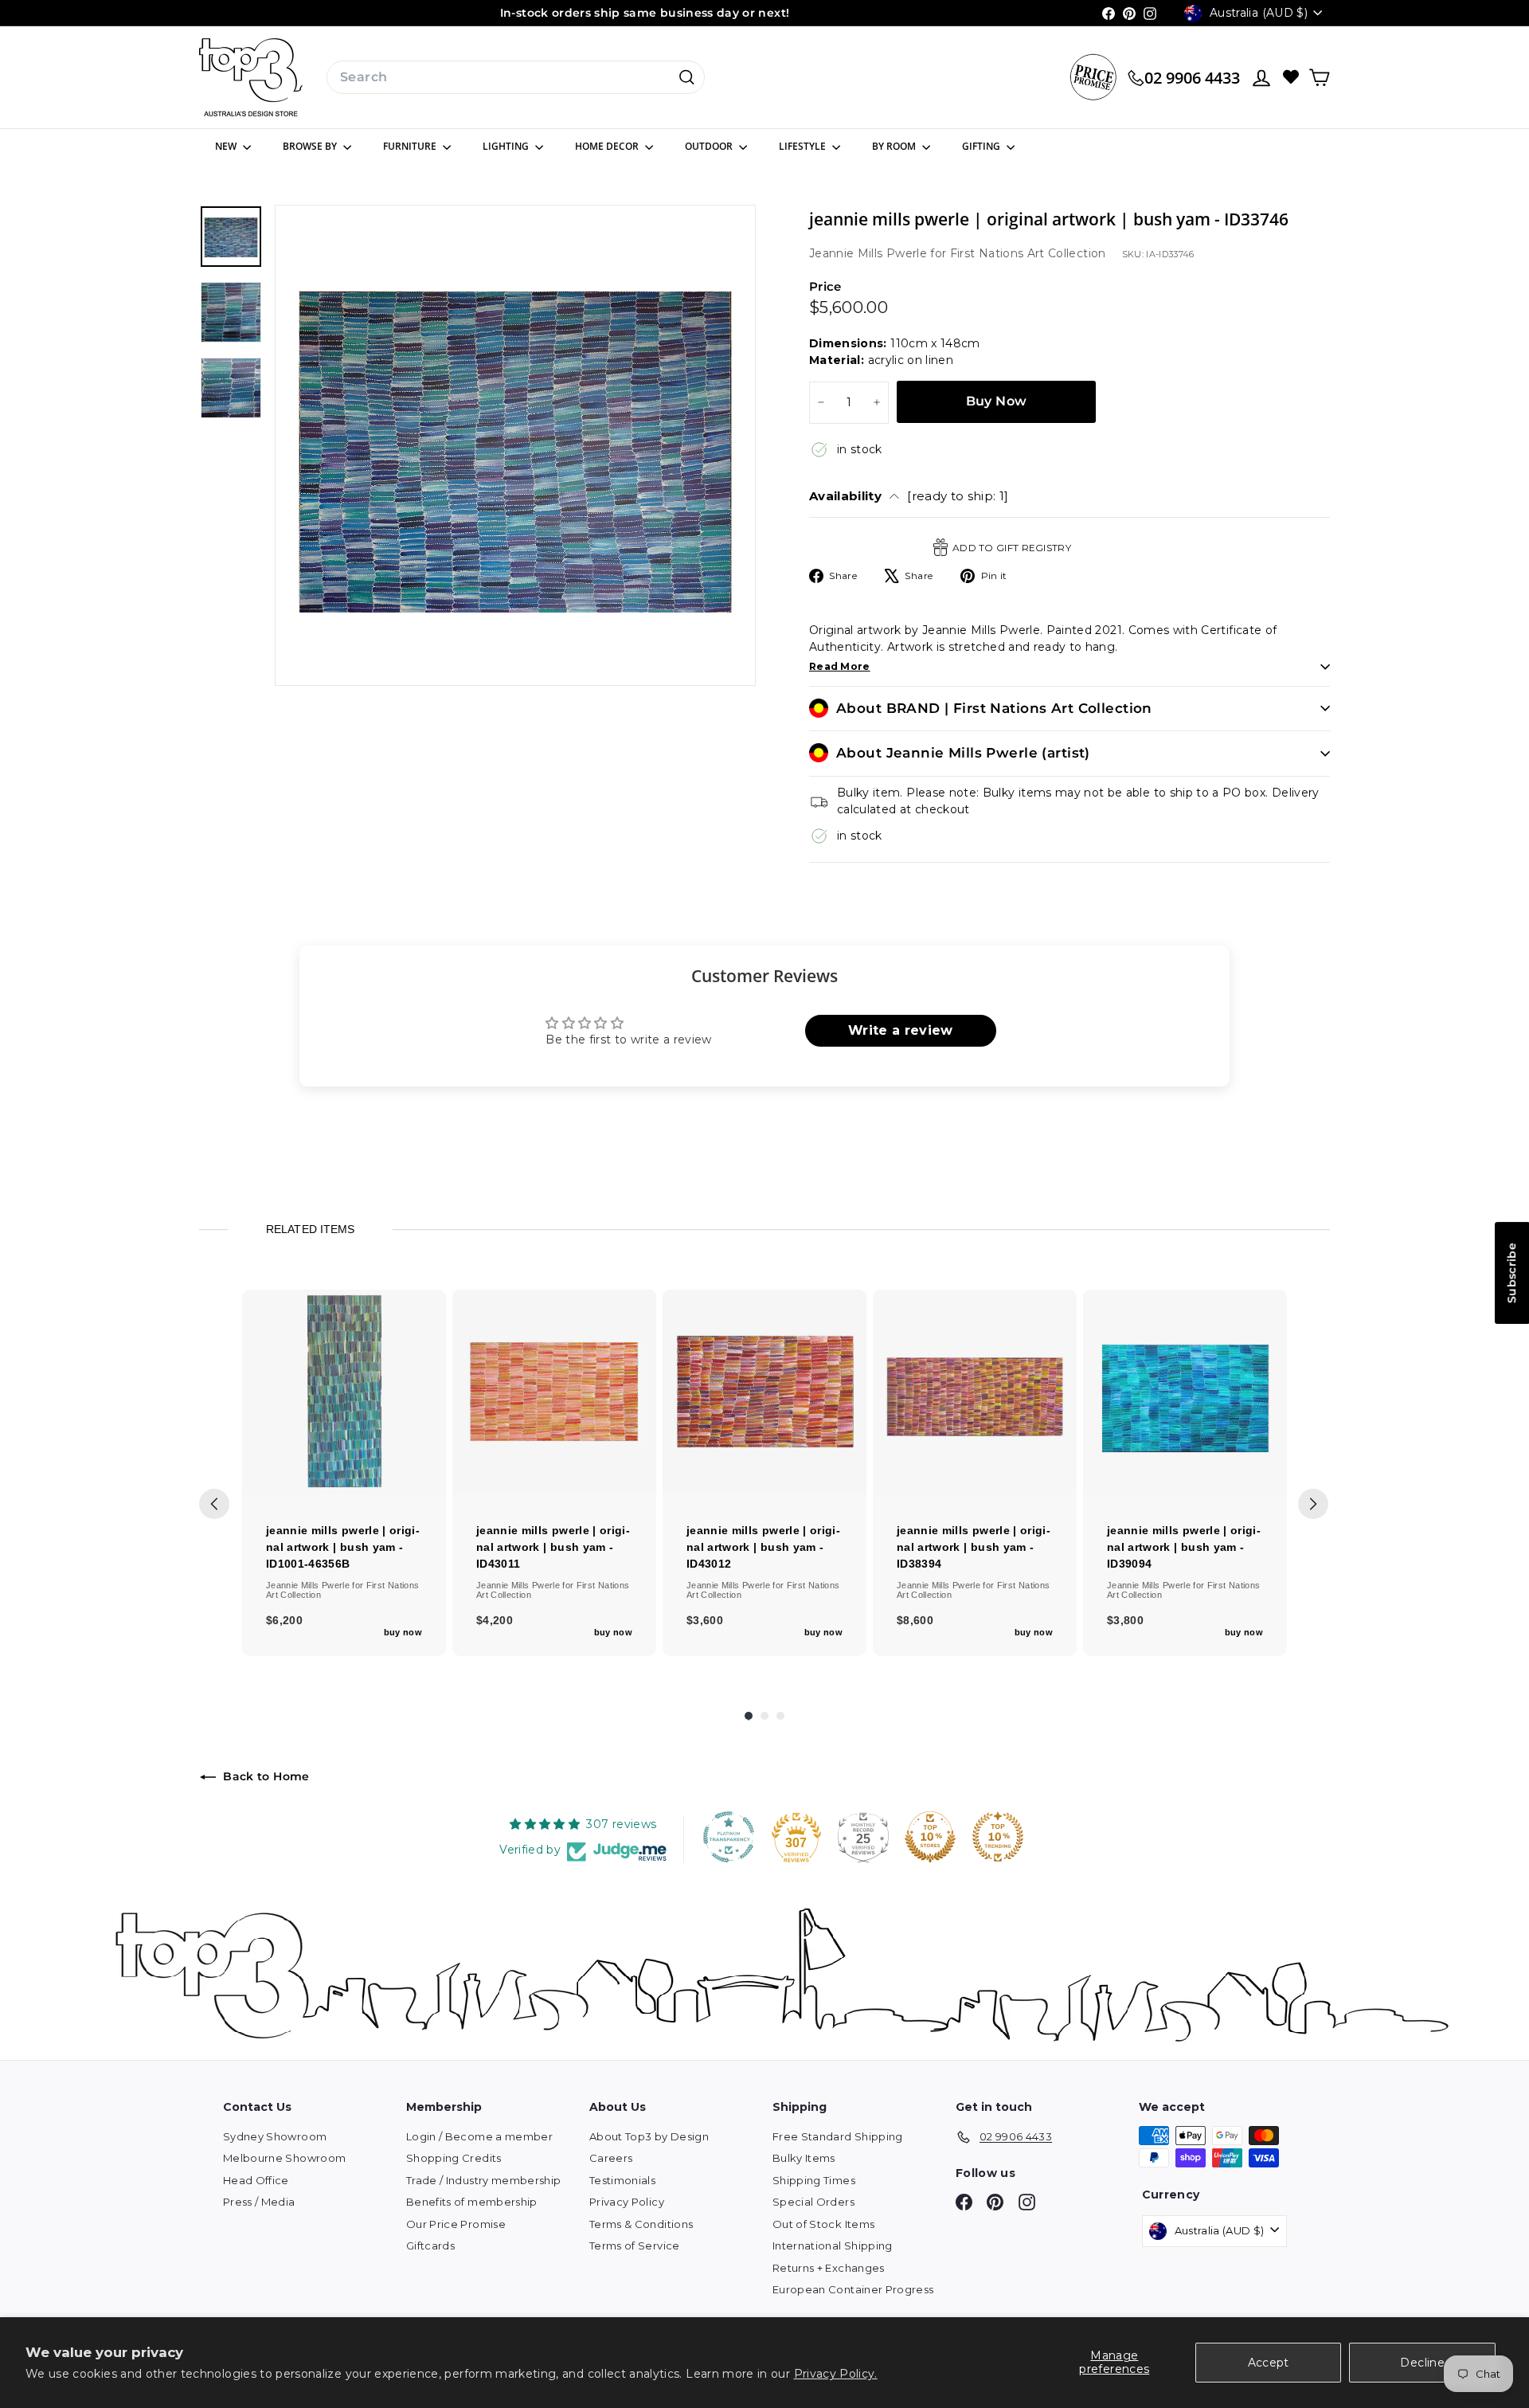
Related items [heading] (310, 1229)
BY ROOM (895, 146)
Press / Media (259, 2202)
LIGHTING (507, 146)
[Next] (1313, 1504)
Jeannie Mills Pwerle (870, 253)
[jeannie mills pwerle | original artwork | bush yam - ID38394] (975, 1392)
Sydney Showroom (275, 2136)
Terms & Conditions (641, 2224)
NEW (227, 146)
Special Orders (813, 2202)
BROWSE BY (311, 146)
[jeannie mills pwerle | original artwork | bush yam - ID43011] (554, 1392)
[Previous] (214, 1504)
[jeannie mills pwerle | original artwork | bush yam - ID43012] (764, 1392)
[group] (344, 1473)
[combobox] (516, 77)
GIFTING (982, 146)
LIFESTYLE (804, 146)
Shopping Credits (454, 2158)
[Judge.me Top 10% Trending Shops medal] (998, 1837)
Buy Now (997, 401)
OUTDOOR (710, 146)
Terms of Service (635, 2246)
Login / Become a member (479, 2136)
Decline (1422, 2363)
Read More (840, 666)
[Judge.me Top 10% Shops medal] (930, 1837)
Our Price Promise (456, 2224)
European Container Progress (853, 2289)
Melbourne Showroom (284, 2158)
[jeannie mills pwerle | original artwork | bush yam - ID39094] (1185, 1392)
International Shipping (833, 2246)
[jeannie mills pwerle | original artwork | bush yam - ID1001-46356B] (344, 1392)
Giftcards (430, 2246)
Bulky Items (804, 2158)
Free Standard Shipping (838, 2136)
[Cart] (1319, 78)
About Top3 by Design (649, 2136)
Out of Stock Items (823, 2224)
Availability (909, 496)
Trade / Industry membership (483, 2180)
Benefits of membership (472, 2202)
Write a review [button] (901, 1030)
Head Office (256, 2180)
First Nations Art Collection (1028, 253)
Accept (1269, 2363)
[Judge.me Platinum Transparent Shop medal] (729, 1837)
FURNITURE (411, 146)
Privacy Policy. (836, 2374)
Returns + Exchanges (829, 2268)
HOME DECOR (608, 146)
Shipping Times (814, 2180)
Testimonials (622, 2180)
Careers (611, 2158)
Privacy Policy (627, 2202)
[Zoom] (515, 445)
